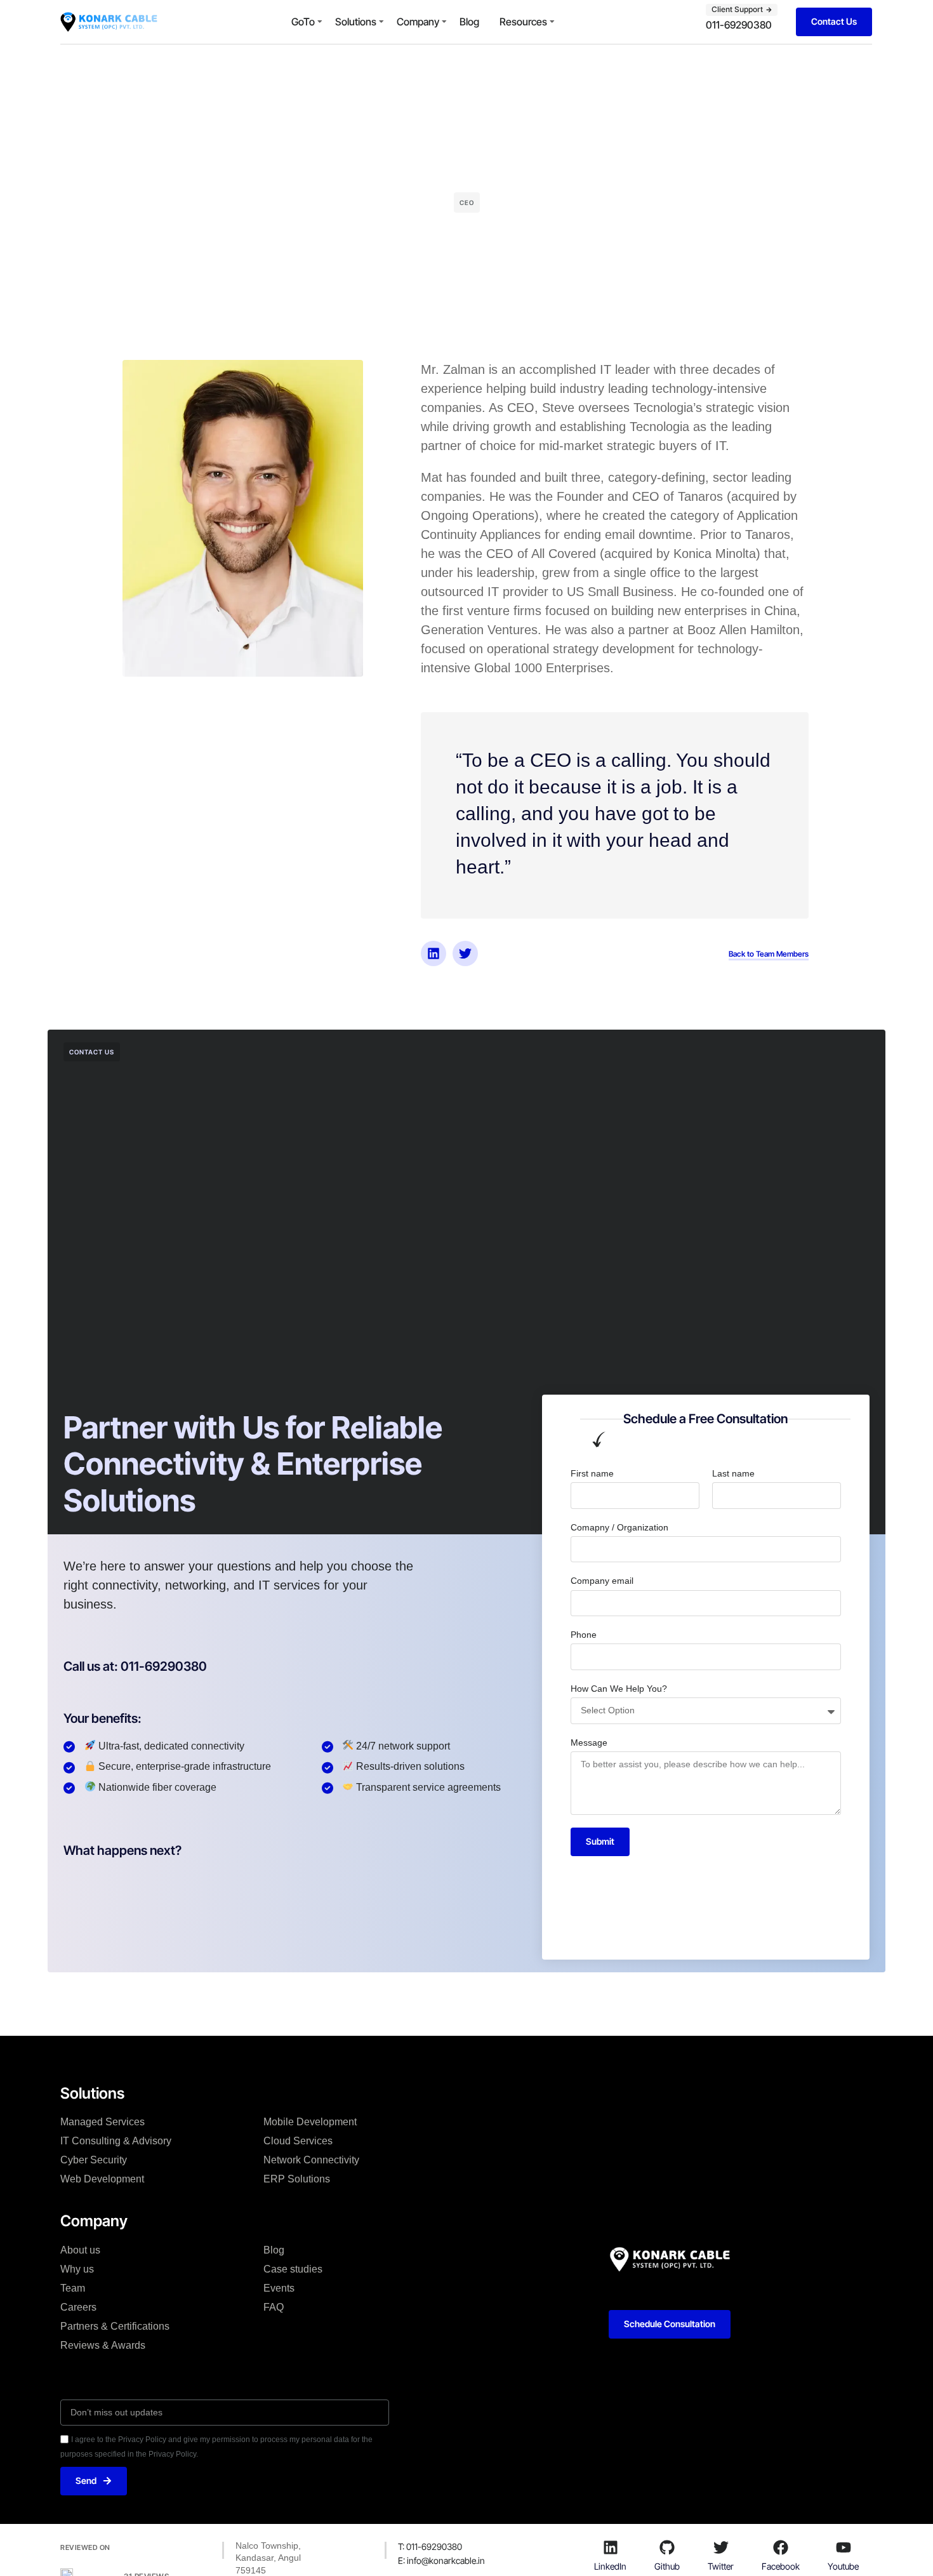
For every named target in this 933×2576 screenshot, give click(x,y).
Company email (602, 1581)
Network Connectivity (311, 2160)
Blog (469, 22)
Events (279, 2288)
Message (589, 1743)
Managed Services (103, 2122)
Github (667, 2566)
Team (73, 2288)
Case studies (293, 2269)
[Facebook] (781, 2547)
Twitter (721, 2566)
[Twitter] (465, 953)
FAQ (274, 2307)
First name (592, 1473)
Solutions (356, 22)
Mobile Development (310, 2122)
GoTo (303, 22)
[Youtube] (844, 2547)
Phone (584, 1635)
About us (80, 2250)
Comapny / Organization (619, 1527)
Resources (523, 22)
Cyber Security (94, 2160)
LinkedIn (610, 2566)
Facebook (781, 2566)
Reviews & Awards (103, 2345)
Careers (78, 2307)
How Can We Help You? (619, 1689)
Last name (733, 1473)
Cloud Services (298, 2141)
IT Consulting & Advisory (116, 2141)
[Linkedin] (433, 953)
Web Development (102, 2179)
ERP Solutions (297, 2179)
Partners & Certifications (115, 2326)
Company (418, 22)
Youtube (843, 2566)
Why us (77, 2269)
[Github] (667, 2547)
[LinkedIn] (611, 2547)
